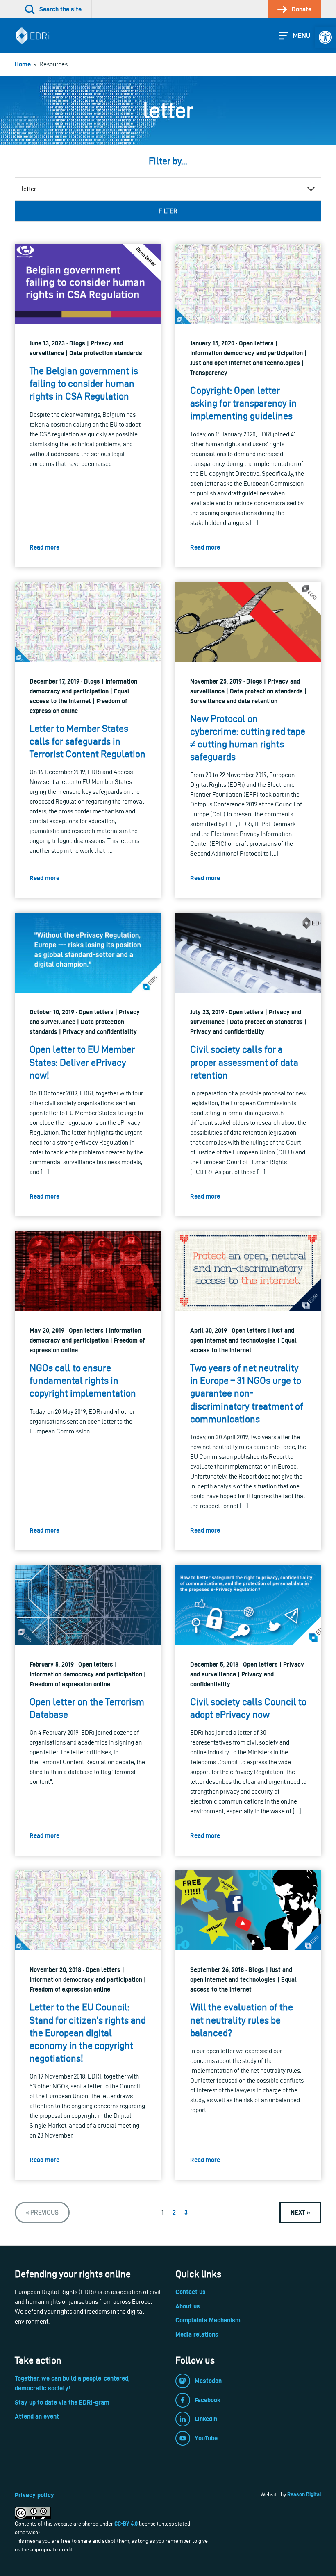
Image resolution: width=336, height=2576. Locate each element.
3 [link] (186, 2212)
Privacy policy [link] (34, 2495)
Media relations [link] (197, 2334)
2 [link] (174, 2212)
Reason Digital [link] (304, 2494)
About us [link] (188, 2306)
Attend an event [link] (37, 2416)
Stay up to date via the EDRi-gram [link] (62, 2402)
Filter (168, 211)
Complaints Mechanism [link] (208, 2320)
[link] (325, 37)
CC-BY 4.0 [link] (126, 2524)
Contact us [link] (191, 2292)
